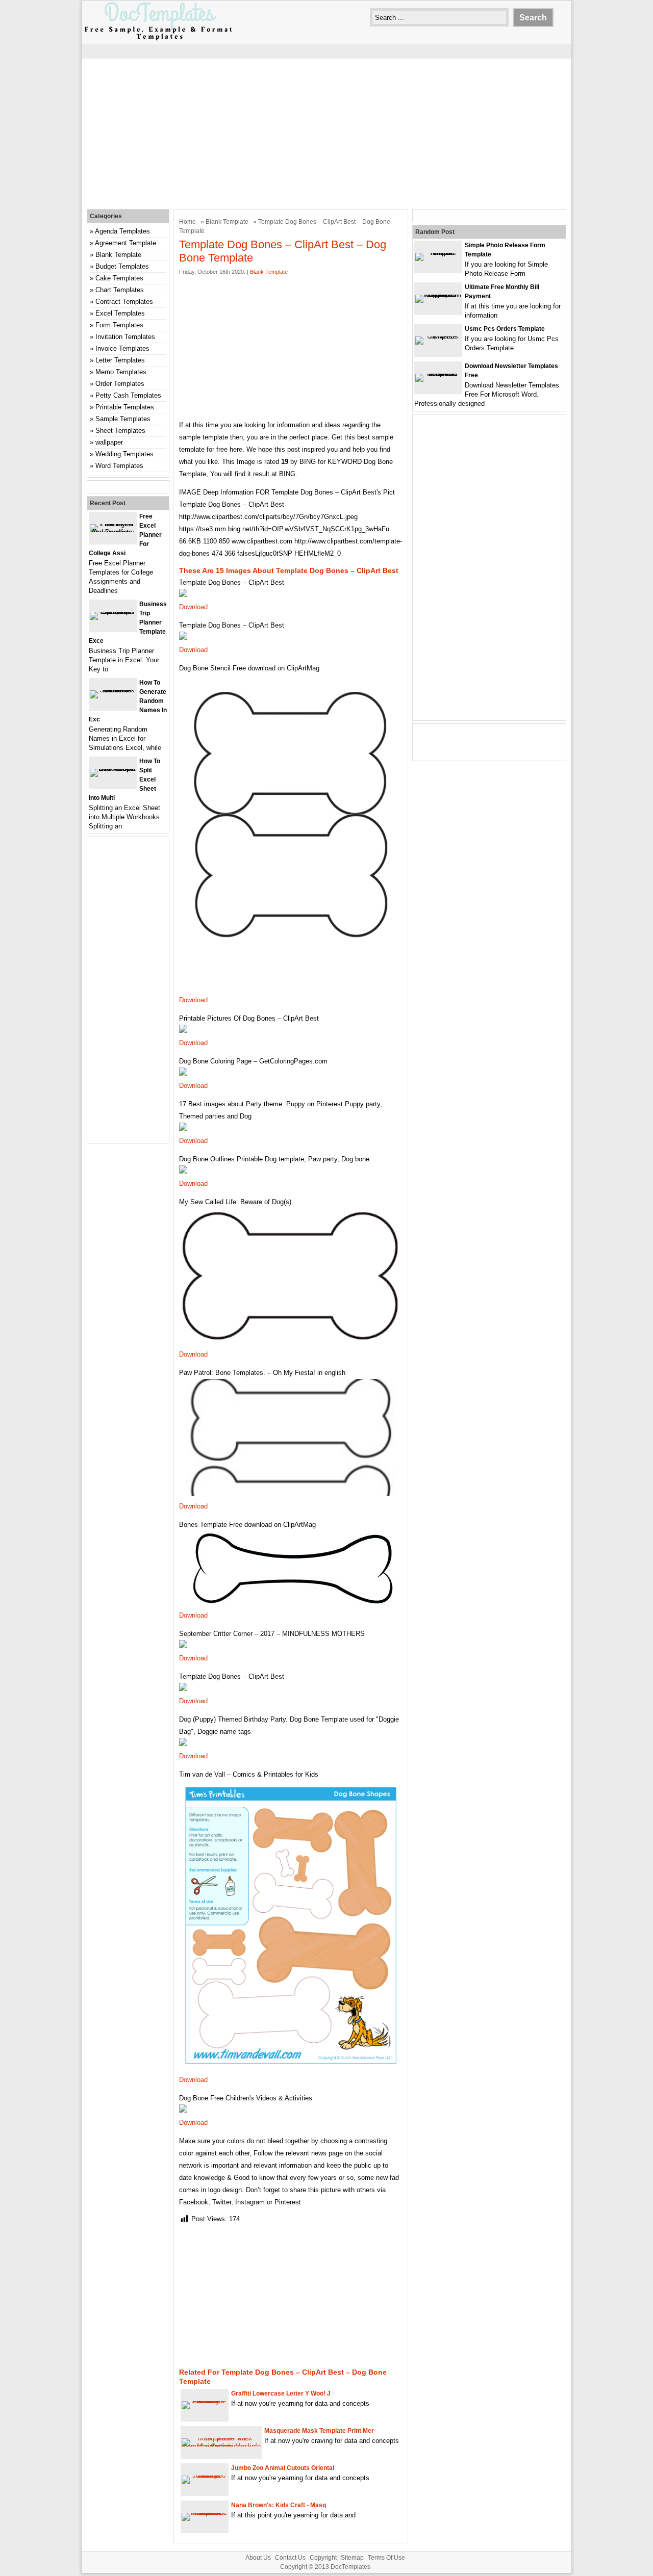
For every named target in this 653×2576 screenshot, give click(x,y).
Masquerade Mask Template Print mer (319, 2431)
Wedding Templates (124, 454)
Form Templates (119, 325)
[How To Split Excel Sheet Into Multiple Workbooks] (113, 769)
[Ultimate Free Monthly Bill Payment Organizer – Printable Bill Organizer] (438, 294)
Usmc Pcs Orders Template (505, 329)
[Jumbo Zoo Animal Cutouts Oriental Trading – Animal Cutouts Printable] (205, 2475)
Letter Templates (120, 360)
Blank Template (227, 222)
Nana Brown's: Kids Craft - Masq (279, 2505)
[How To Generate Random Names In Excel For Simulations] (113, 690)
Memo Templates (121, 372)
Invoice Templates (122, 348)
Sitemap (352, 2558)
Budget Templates (122, 266)
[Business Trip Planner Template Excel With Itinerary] (113, 612)
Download (193, 607)
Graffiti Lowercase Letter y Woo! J (281, 2393)
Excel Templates (120, 313)
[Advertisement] (326, 133)
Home (187, 222)
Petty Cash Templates (128, 395)
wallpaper (109, 442)
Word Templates (119, 466)
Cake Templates (119, 278)
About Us (258, 2558)
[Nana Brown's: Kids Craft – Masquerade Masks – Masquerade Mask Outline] (205, 2513)
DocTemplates (350, 2567)
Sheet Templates (120, 431)
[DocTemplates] (158, 40)
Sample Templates (123, 419)
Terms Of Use (386, 2558)
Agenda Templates (122, 231)
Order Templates (120, 384)
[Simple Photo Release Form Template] (438, 253)
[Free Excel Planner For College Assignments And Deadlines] (113, 532)
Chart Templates (120, 290)
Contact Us (290, 2558)
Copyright (323, 2558)
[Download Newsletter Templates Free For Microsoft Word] (438, 373)
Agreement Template (125, 243)
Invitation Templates (125, 337)
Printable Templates (125, 407)
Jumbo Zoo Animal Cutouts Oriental (283, 2468)
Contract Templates (124, 302)
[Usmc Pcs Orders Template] (438, 336)
